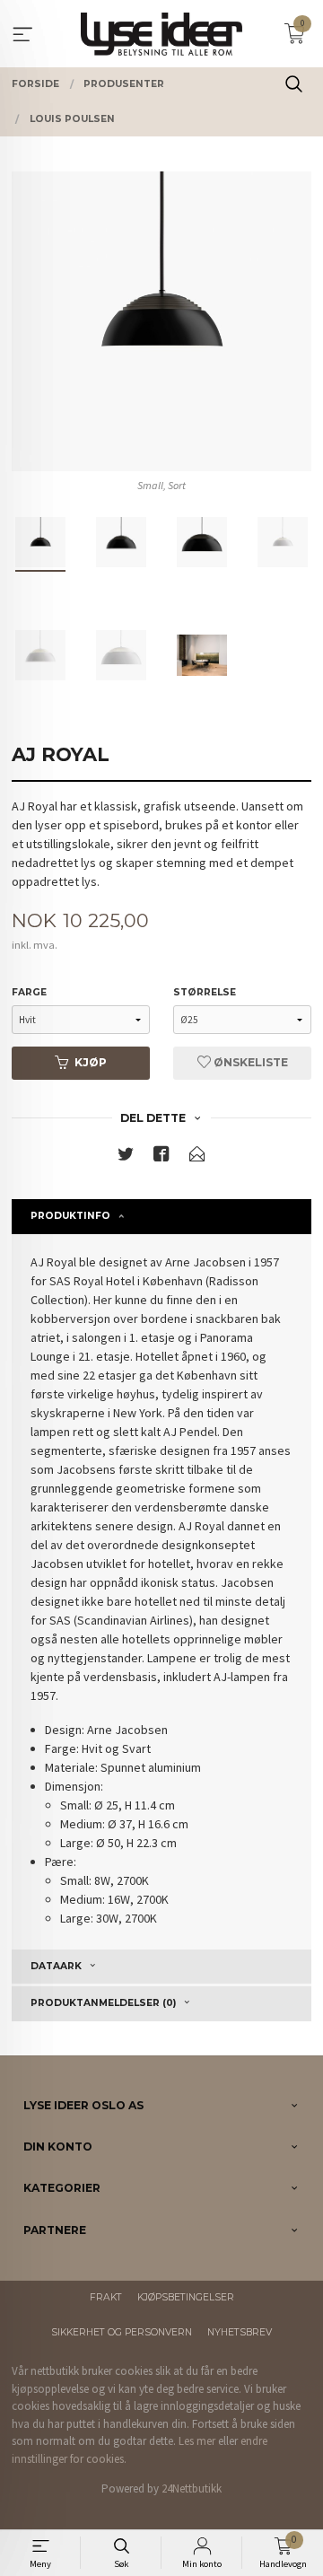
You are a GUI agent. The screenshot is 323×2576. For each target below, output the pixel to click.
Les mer (197, 2441)
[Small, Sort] (161, 321)
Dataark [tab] (56, 1966)
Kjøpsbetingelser (186, 2297)
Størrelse (205, 992)
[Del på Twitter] (126, 1157)
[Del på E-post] (197, 1157)
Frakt (106, 2297)
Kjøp (91, 1062)
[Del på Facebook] (161, 1157)
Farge (29, 992)
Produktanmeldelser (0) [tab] (103, 2003)
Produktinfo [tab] (70, 1216)
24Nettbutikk (192, 2488)
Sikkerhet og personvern (122, 2332)
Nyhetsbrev (240, 2332)
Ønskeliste (249, 1062)
